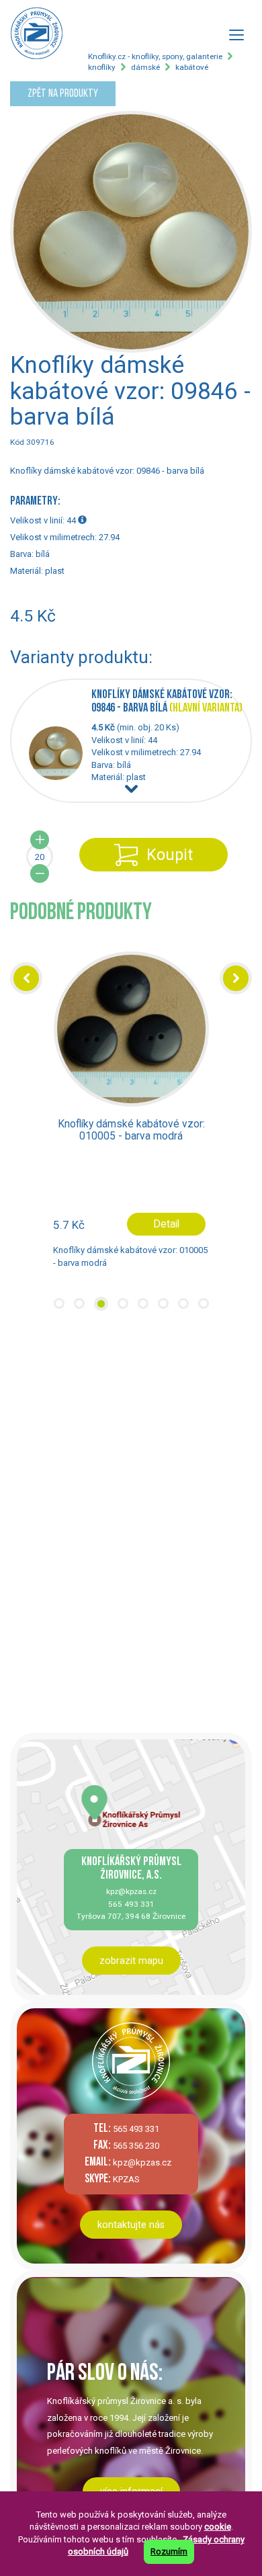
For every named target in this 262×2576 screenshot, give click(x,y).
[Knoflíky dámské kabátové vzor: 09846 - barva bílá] (60, 777)
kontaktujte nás (131, 2225)
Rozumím (169, 2551)
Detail (166, 1224)
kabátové (192, 67)
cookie (218, 2527)
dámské (145, 67)
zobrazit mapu (131, 1961)
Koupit (170, 855)
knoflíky (102, 67)
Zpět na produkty (63, 94)
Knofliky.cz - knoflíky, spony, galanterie (155, 56)
